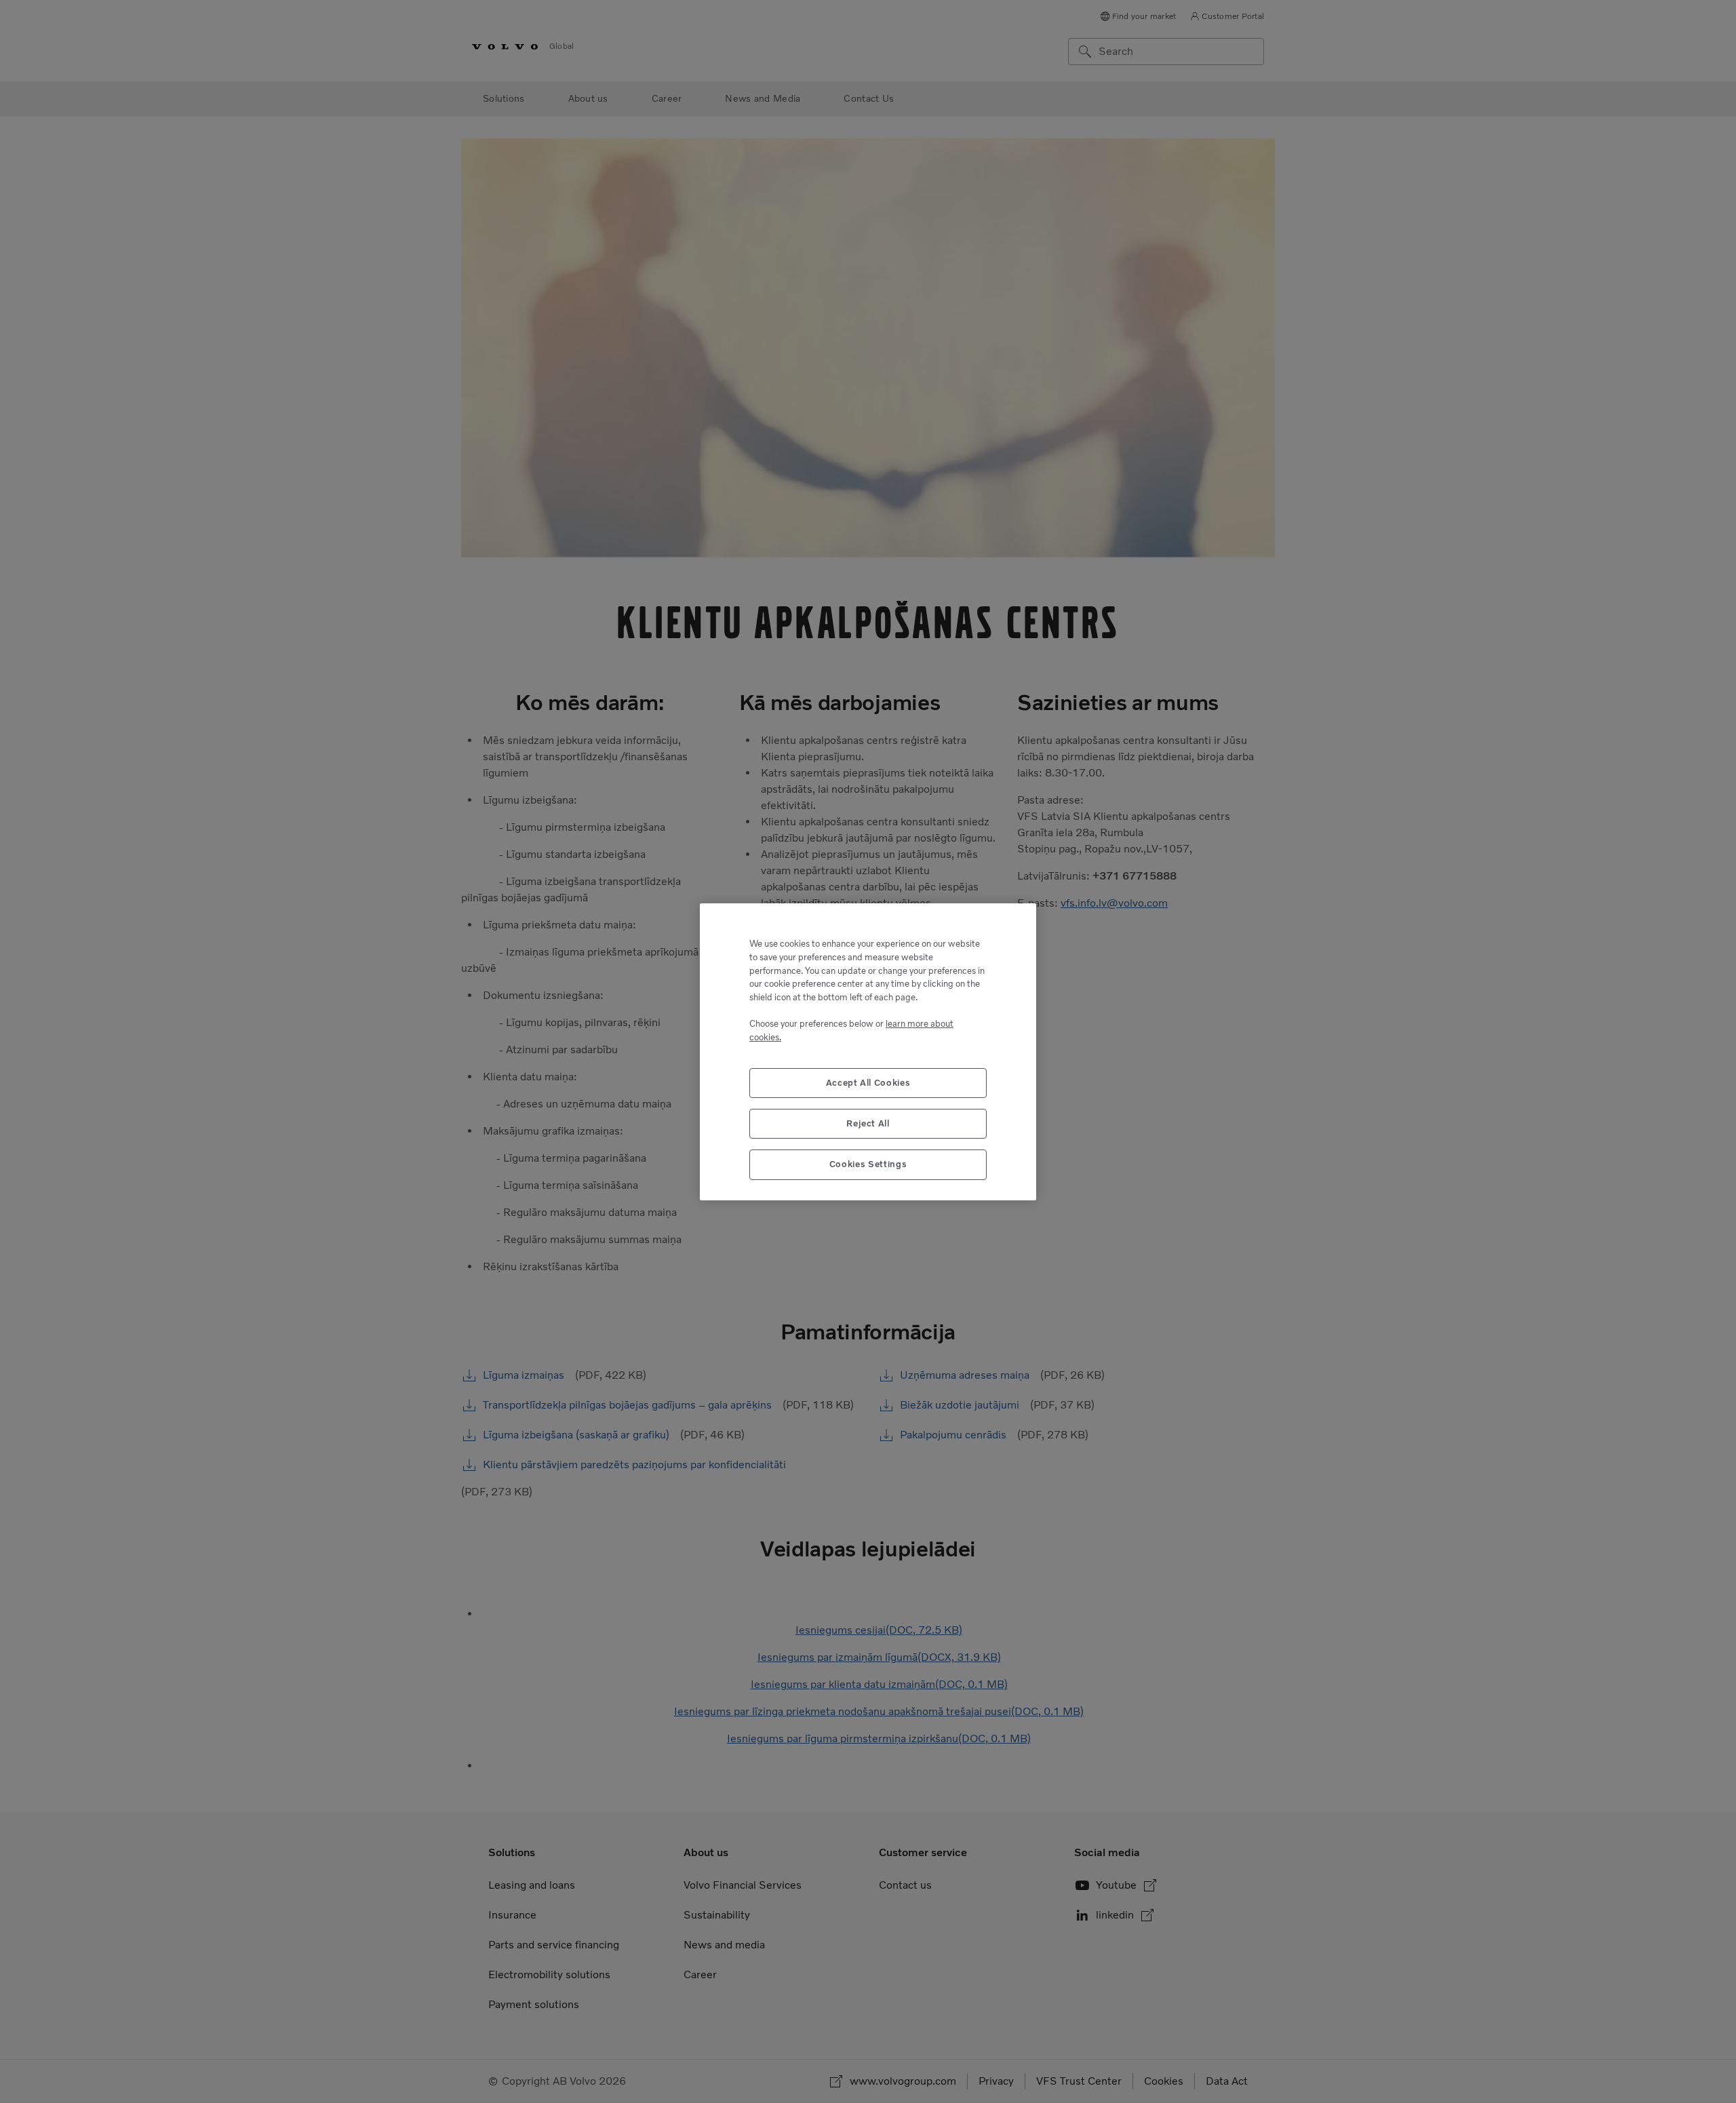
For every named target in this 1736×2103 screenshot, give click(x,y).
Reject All (868, 1123)
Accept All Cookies (868, 1082)
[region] (868, 1052)
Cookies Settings (868, 1164)
